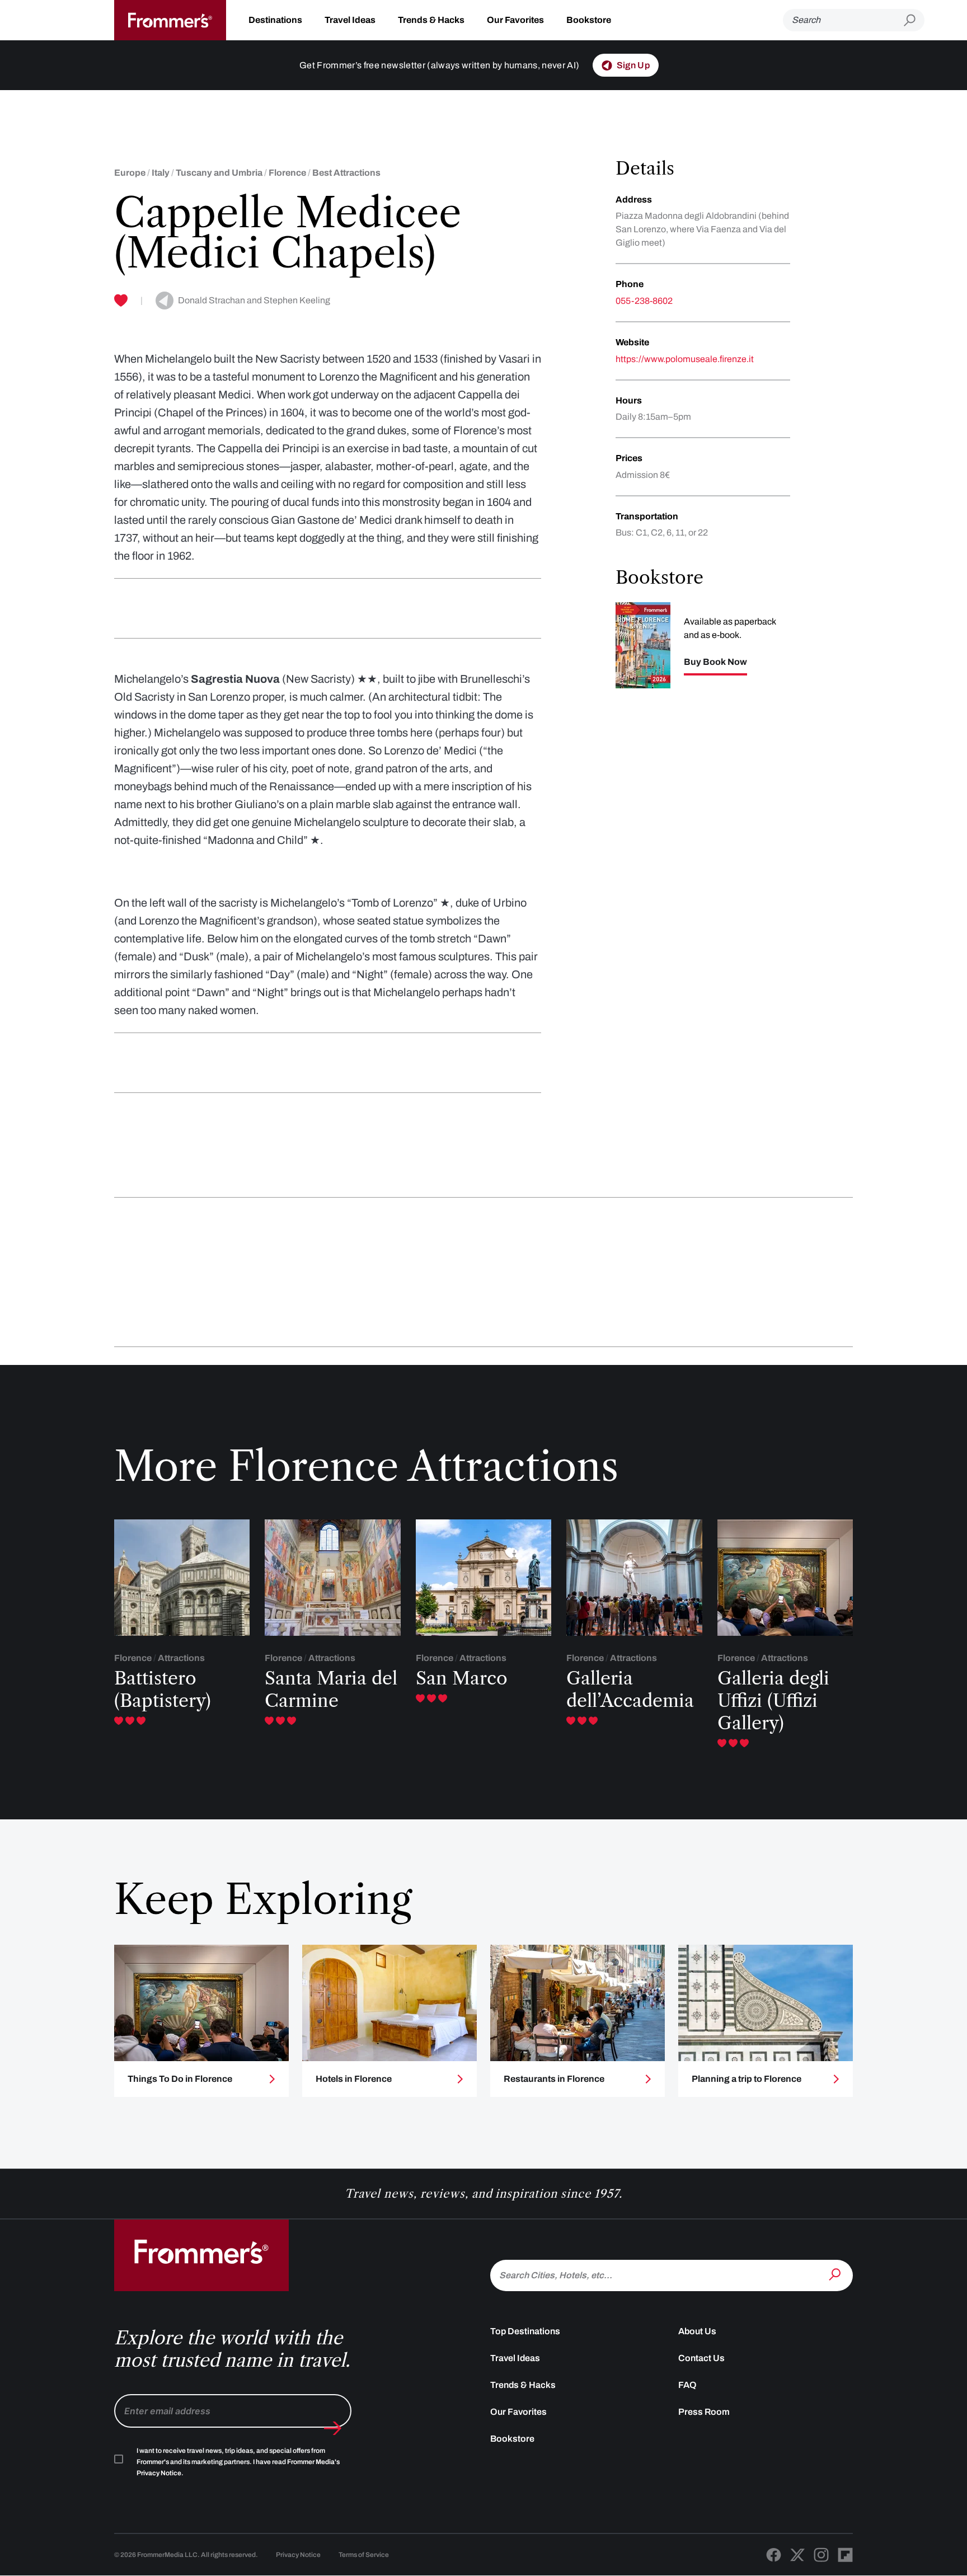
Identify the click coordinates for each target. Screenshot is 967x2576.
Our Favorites (515, 20)
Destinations (275, 20)
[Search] (836, 2274)
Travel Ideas (350, 20)
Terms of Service (364, 2555)
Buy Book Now (715, 662)
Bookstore (589, 20)
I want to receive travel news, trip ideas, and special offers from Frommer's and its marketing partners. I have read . (238, 2462)
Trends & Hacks (431, 20)
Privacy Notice (298, 2555)
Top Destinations (525, 2331)
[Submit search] (914, 20)
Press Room (704, 2412)
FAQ (687, 2385)
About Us (697, 2331)
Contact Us (701, 2358)
